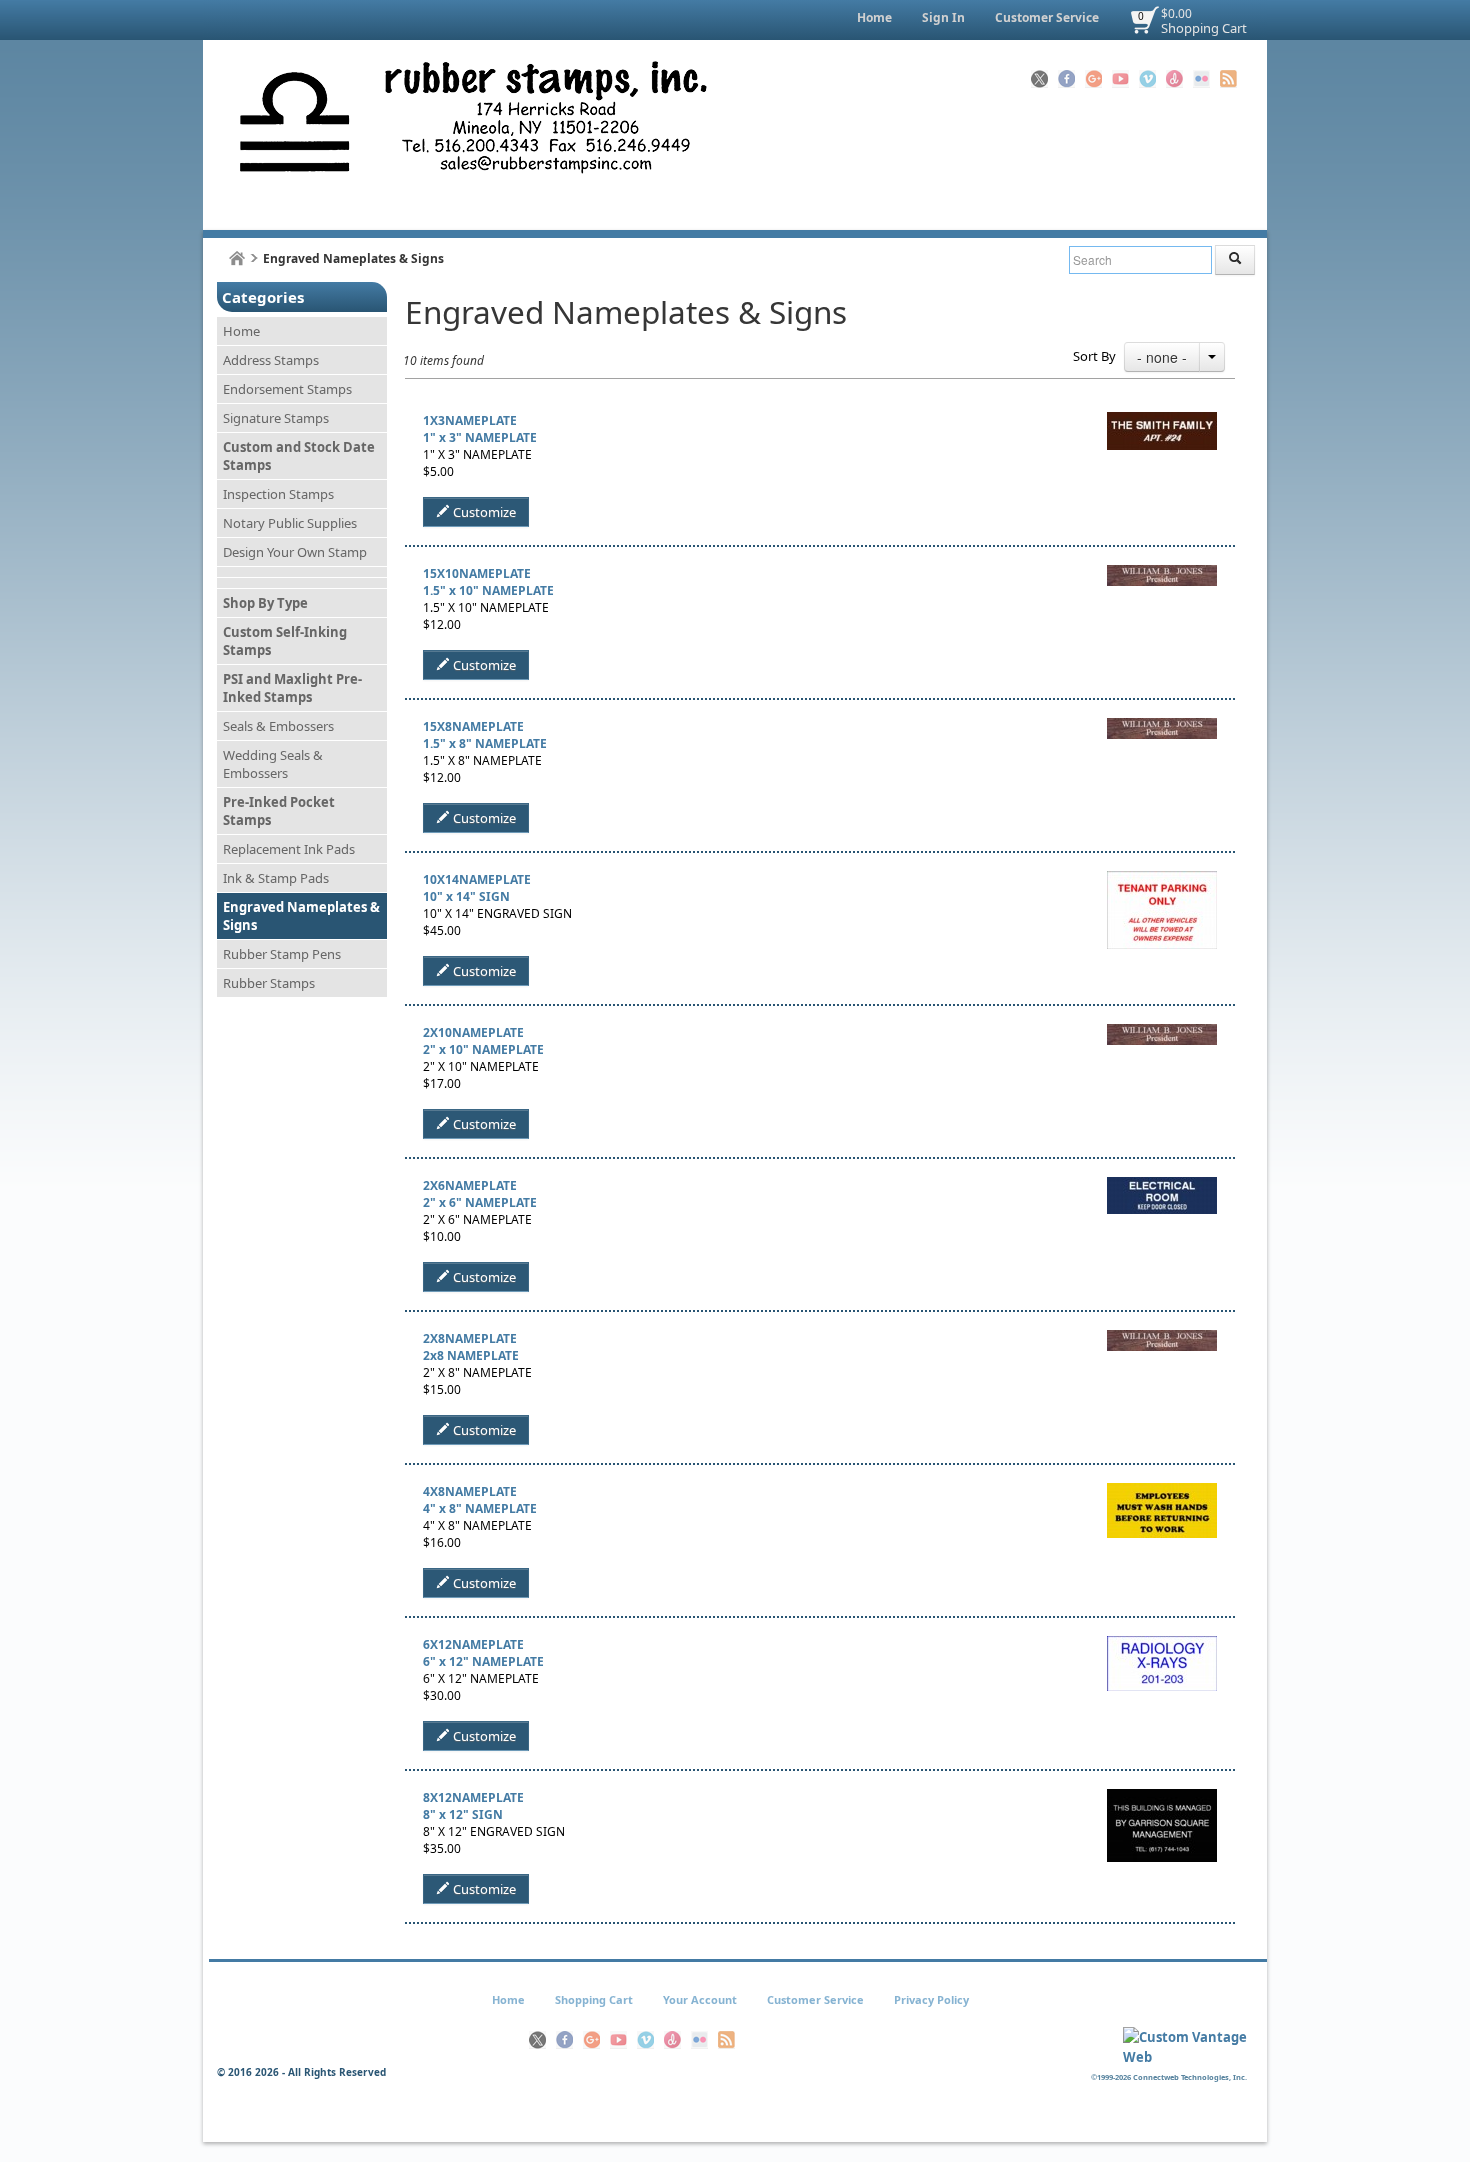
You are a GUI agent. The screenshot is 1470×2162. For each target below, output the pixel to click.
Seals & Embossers (278, 726)
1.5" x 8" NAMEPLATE (485, 743)
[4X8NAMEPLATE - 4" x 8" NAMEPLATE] (1162, 1491)
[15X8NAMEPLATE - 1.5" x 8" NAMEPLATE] (1162, 726)
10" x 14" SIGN (466, 896)
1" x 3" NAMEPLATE (480, 437)
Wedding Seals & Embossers (273, 764)
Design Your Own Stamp (295, 552)
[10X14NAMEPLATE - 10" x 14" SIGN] (1162, 879)
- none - (1162, 357)
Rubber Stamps (269, 983)
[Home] (237, 258)
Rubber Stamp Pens (282, 954)
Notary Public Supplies (290, 523)
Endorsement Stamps (287, 389)
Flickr (1201, 79)
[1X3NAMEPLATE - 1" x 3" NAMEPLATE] (1162, 420)
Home (874, 17)
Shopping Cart (1204, 28)
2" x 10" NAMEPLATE (483, 1049)
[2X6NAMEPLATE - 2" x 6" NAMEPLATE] (1162, 1185)
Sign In (943, 17)
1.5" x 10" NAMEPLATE (488, 590)
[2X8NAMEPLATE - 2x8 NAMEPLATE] (1162, 1338)
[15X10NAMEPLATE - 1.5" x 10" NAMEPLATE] (1162, 573)
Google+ (1093, 79)
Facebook (1066, 79)
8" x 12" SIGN (463, 1814)
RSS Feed (1228, 79)
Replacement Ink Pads (289, 849)
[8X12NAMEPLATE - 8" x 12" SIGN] (1162, 1797)
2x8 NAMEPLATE (471, 1355)
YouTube (1120, 79)
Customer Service (1047, 17)
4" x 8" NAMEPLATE (480, 1508)
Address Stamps (271, 360)
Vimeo (1147, 79)
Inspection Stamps (278, 494)
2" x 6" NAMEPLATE (480, 1202)
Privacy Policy (931, 1999)
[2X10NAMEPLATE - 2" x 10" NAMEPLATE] (1162, 1032)
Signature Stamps (276, 418)
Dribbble (1174, 79)
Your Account (700, 1999)
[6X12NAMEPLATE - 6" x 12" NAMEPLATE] (1162, 1644)
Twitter (1039, 79)
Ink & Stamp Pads (276, 878)
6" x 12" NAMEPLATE (483, 1661)
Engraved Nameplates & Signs (301, 916)
